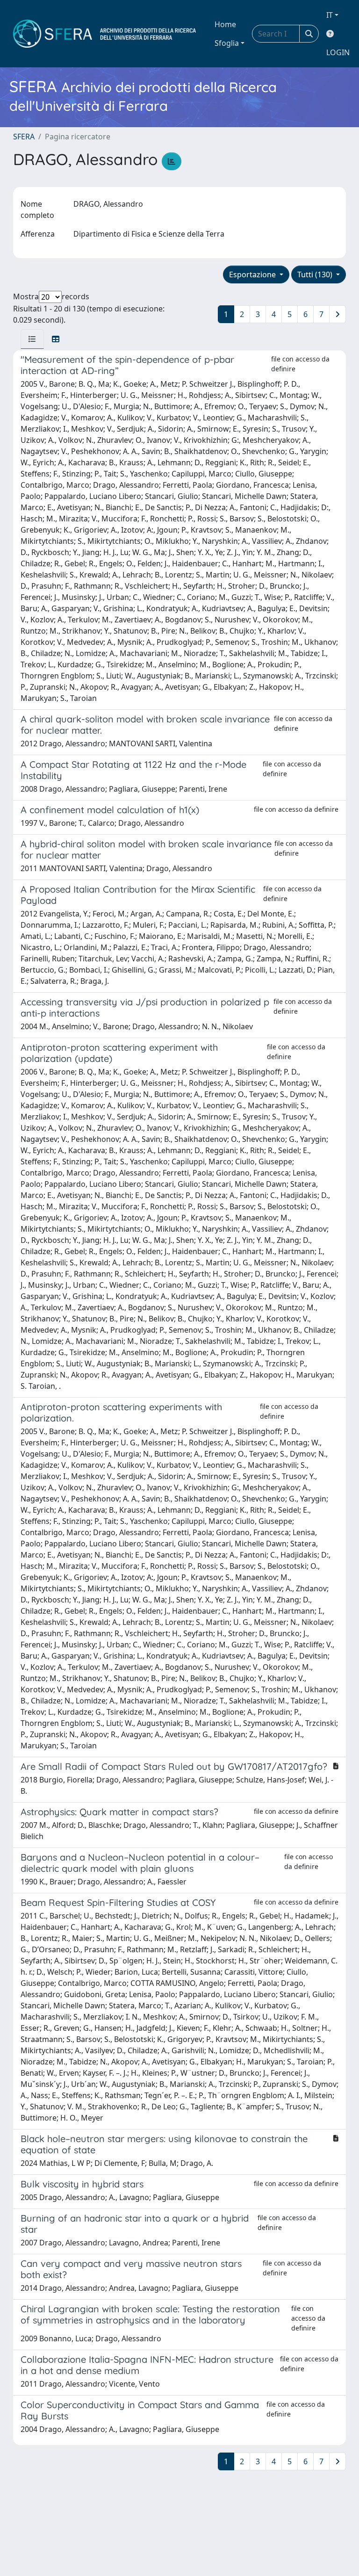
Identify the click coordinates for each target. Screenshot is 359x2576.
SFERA (24, 137)
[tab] (32, 339)
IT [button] (330, 15)
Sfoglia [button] (227, 43)
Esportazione (253, 274)
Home (225, 24)
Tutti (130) (316, 274)
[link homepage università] (104, 34)
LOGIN (338, 52)
